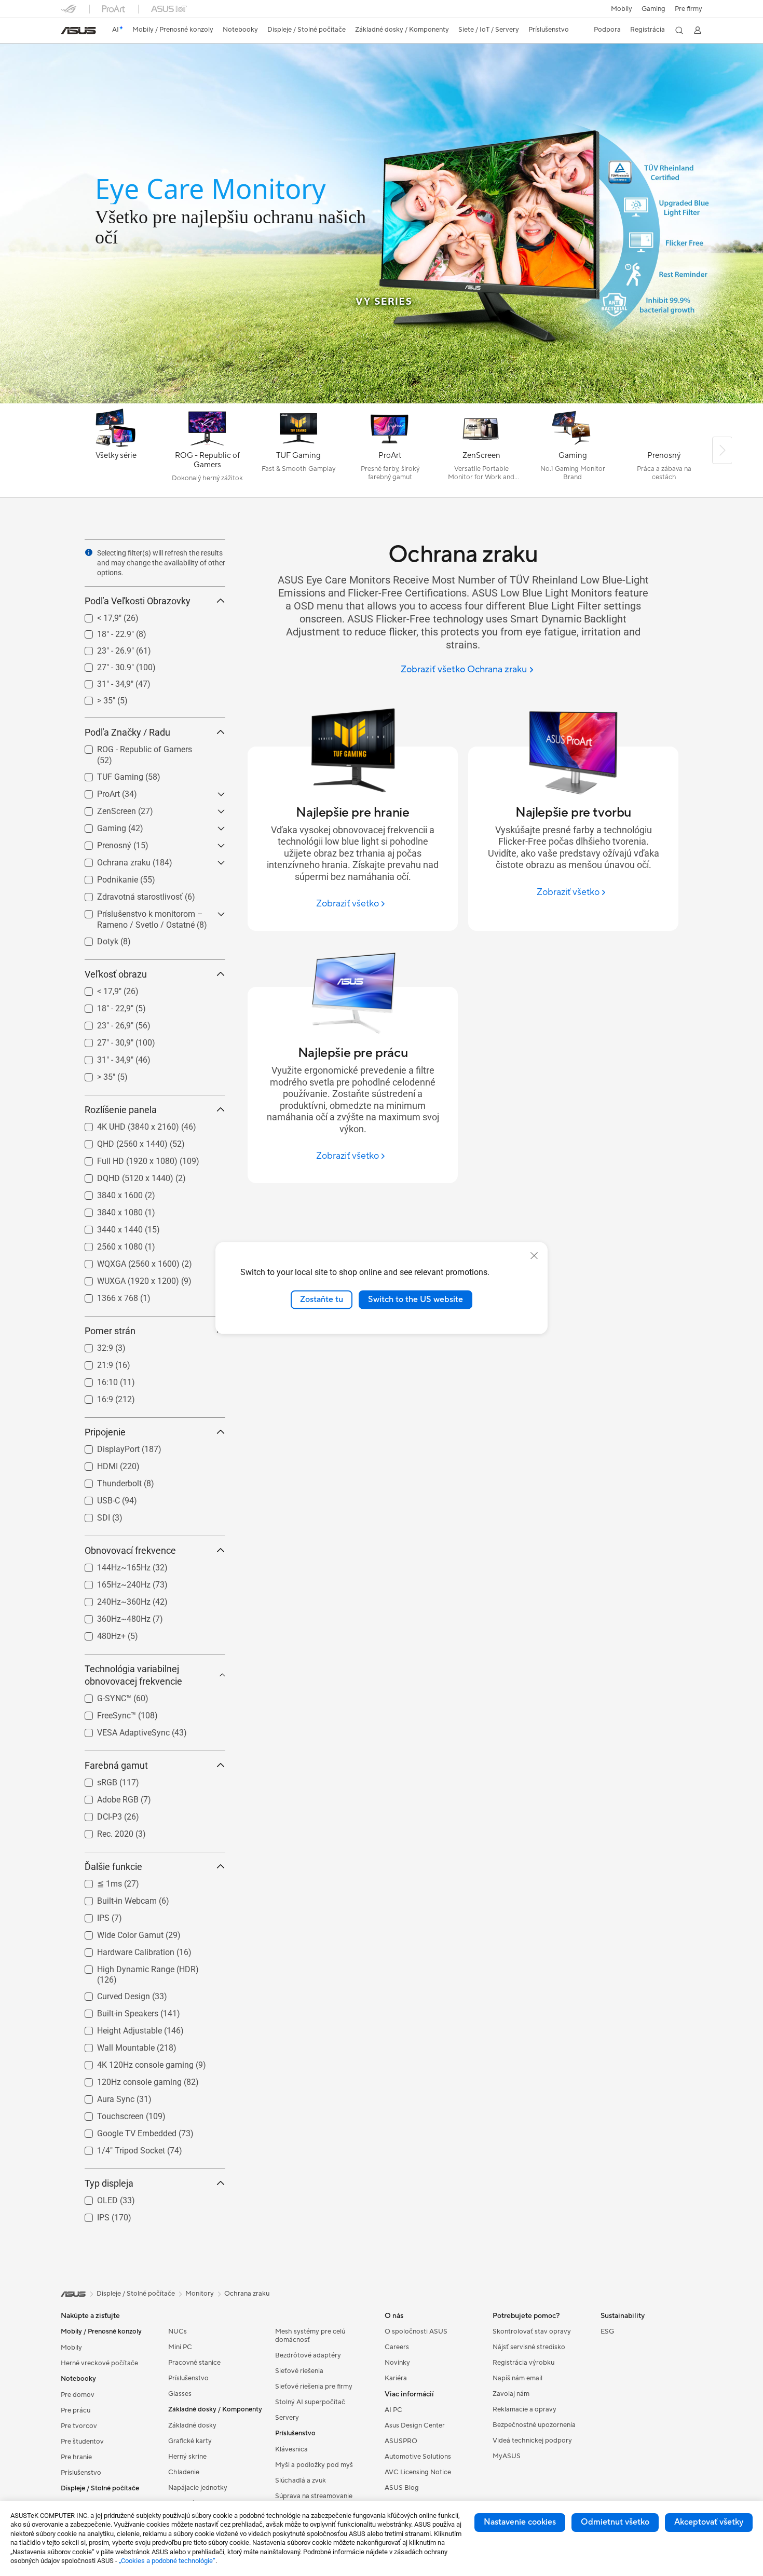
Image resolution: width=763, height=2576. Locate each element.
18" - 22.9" (103, 632)
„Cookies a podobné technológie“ (167, 2561)
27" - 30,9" (103, 1040)
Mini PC (180, 2347)
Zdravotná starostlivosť (127, 894)
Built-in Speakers (115, 2011)
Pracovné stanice (194, 2363)
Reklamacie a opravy (524, 2409)
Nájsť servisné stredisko (529, 2347)
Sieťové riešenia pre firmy (314, 2387)
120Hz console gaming (127, 2079)
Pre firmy (689, 9)
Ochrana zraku (111, 860)
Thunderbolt (107, 1481)
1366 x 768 (105, 1296)
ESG (607, 2331)
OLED (95, 2198)
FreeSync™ (104, 1713)
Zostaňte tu (322, 1299)
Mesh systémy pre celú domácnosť (310, 2336)
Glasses (180, 2394)
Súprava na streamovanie (314, 2496)
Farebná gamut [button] (116, 1765)
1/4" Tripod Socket (119, 2148)
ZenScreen (104, 809)
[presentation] (89, 552)
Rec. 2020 (103, 1831)
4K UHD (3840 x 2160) (126, 1124)
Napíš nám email (517, 2378)
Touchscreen (108, 2114)
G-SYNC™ (102, 1696)
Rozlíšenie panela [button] (121, 1110)
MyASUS (507, 2456)
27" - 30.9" (103, 665)
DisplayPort (106, 1447)
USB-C (96, 1498)
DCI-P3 (97, 1814)
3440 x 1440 (107, 1227)
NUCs (178, 2331)
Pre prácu (76, 2410)
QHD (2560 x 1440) (120, 1141)
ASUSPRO (401, 2441)
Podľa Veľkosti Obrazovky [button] (138, 601)
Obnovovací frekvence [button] (130, 1550)
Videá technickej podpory (532, 2441)
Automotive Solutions (418, 2457)
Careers (397, 2347)
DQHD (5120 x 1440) (123, 1176)
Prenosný (102, 843)
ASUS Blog (402, 2488)
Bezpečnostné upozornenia (534, 2425)
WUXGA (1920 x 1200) (126, 1278)
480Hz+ (99, 1633)
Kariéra (396, 2378)
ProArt (96, 791)
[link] (78, 31)
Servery (287, 2418)
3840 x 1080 (107, 1210)
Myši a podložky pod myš (314, 2465)
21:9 (93, 1362)
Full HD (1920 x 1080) (125, 1158)
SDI (91, 1515)
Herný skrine (187, 2457)
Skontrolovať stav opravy (532, 2331)
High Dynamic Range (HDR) (135, 1967)
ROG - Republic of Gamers (132, 747)
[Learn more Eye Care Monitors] (382, 401)
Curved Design (111, 1994)
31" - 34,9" (103, 681)
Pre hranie (76, 2457)
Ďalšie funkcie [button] (113, 1867)
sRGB (95, 1780)
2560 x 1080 (107, 1244)
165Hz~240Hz (111, 1582)
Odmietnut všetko (615, 2522)
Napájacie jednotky (198, 2488)
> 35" (94, 698)
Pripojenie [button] (105, 1432)
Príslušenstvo (81, 2473)
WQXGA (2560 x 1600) (126, 1261)
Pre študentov (82, 2442)
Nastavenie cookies (520, 2522)
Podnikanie (105, 877)
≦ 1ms (97, 1881)
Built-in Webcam (114, 1898)
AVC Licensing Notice (418, 2472)
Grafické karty (190, 2441)
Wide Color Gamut (118, 1933)
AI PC (393, 2410)
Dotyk (95, 939)
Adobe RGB (105, 1797)
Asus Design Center (415, 2425)
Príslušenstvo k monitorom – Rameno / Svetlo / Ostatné (138, 916)
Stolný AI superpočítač (310, 2402)
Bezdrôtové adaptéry (308, 2355)
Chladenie (184, 2472)
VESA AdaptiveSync (121, 1730)
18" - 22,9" (103, 1006)
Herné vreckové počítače (99, 2363)
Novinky (397, 2363)
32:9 (93, 1345)
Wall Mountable (113, 2045)
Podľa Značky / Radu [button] (127, 732)
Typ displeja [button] (109, 2183)
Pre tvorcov (79, 2426)
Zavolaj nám (511, 2394)
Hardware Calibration (123, 1950)
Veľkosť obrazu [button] (116, 974)
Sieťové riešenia (299, 2371)
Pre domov (78, 2395)
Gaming (99, 826)
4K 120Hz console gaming (133, 2062)
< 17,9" (97, 615)
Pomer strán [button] (110, 1331)
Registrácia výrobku (523, 2363)
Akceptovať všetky (709, 2522)
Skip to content (67, 32)
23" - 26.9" (103, 648)
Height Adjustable (117, 2028)
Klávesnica (291, 2449)
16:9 (93, 1397)
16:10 (95, 1380)
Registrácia (648, 30)
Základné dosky (192, 2425)
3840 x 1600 (107, 1193)
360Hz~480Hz (111, 1616)
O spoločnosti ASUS (416, 2331)
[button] (653, 9)
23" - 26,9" (103, 1023)
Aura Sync (103, 2097)
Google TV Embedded (124, 2131)
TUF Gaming (108, 774)
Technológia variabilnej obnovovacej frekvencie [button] (133, 1675)
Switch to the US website (415, 1299)
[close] (534, 1256)
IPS (91, 1915)
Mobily (622, 9)
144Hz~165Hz (111, 1565)
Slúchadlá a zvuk (301, 2480)
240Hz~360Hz (111, 1599)
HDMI (95, 1464)
